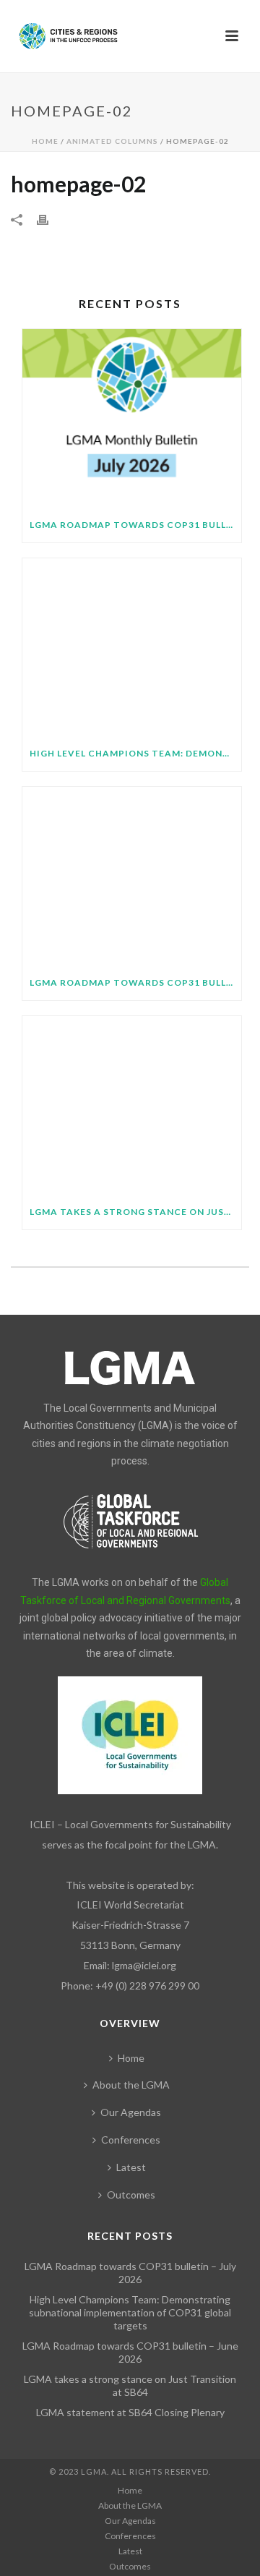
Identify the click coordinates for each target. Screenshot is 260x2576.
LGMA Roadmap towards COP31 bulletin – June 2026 (135, 982)
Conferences (131, 2140)
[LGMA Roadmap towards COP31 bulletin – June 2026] (132, 876)
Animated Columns (112, 141)
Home (45, 141)
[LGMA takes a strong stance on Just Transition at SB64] (132, 1105)
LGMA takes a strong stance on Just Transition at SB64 (135, 1212)
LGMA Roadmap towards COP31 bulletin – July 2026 (135, 525)
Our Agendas (131, 2112)
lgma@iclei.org (144, 1965)
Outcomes (131, 2195)
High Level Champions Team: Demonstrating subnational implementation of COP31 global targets (135, 753)
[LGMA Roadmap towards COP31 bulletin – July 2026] (132, 418)
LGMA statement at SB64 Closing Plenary (130, 2412)
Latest (131, 2167)
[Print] (50, 218)
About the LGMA (131, 2085)
